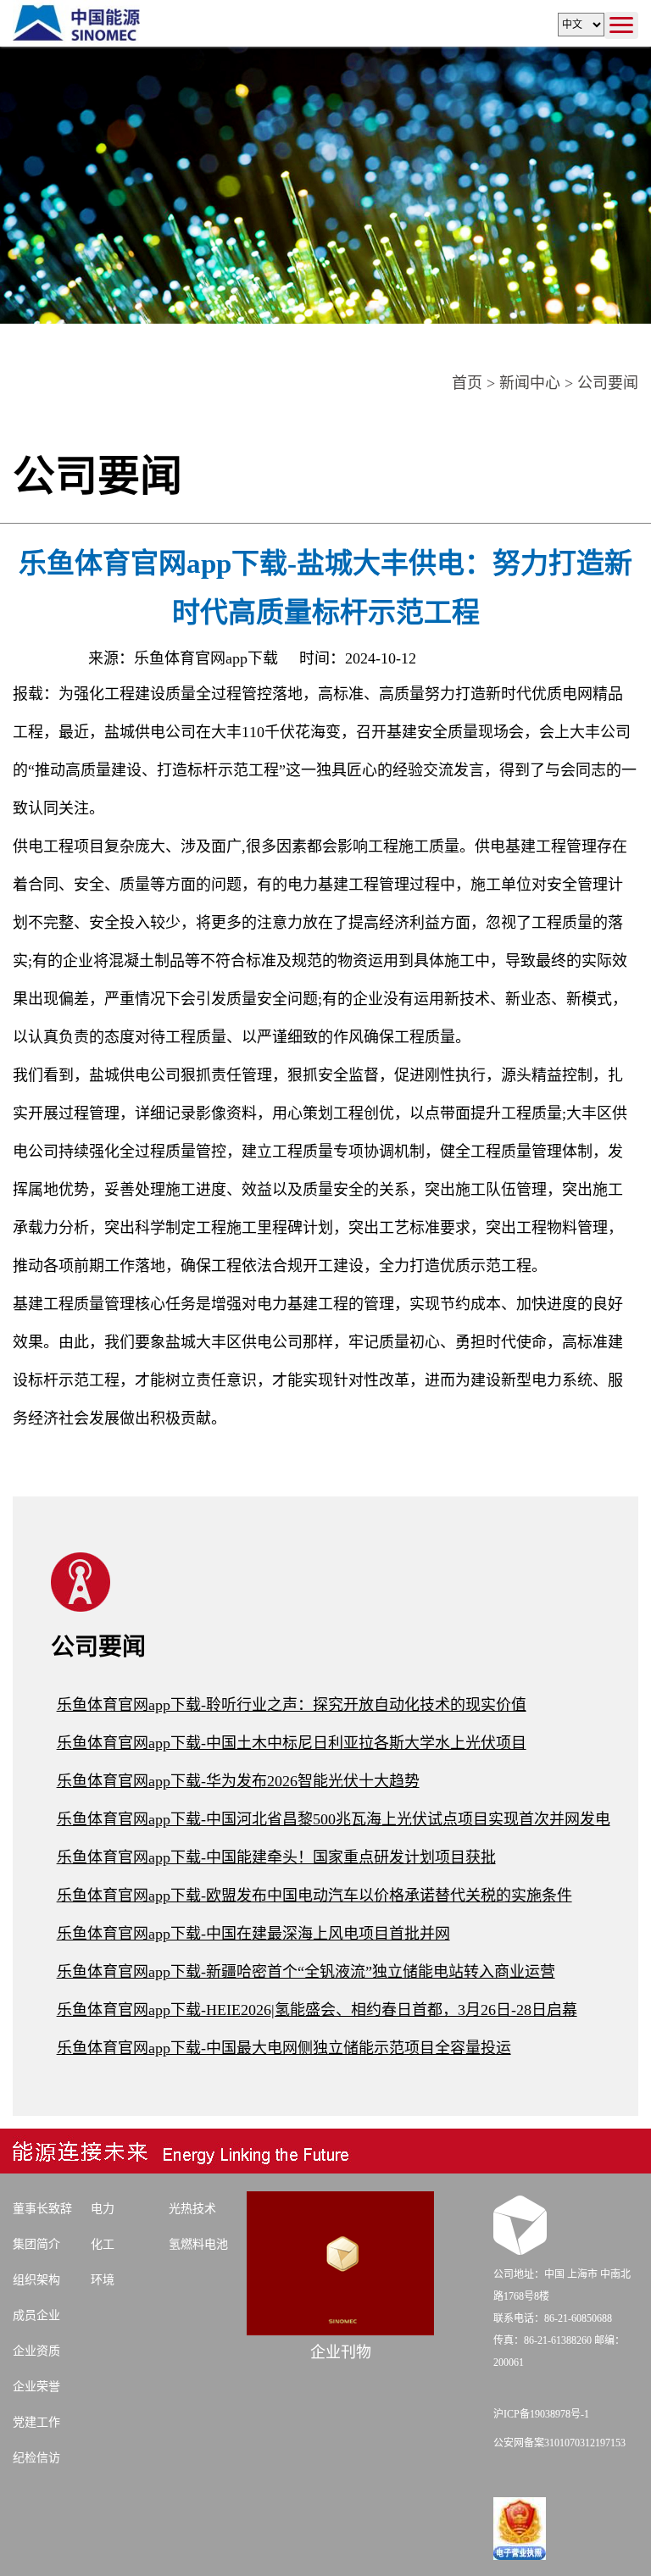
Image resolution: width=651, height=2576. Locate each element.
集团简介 (36, 2244)
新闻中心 (530, 383)
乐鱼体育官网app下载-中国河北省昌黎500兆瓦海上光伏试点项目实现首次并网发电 (334, 1819)
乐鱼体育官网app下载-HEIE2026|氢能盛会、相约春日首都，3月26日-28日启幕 (317, 2010)
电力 (103, 2209)
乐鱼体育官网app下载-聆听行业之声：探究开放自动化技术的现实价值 (292, 1705)
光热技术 (192, 2209)
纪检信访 (36, 2458)
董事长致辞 (42, 2209)
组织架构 (36, 2280)
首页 (467, 383)
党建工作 (36, 2422)
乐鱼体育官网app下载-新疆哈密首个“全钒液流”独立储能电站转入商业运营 (306, 1972)
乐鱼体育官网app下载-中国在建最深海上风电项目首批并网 (253, 1934)
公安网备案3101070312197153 (559, 2443)
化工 (103, 2244)
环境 (103, 2280)
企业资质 (36, 2351)
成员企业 (36, 2315)
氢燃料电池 (198, 2244)
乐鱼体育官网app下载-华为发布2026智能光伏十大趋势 (238, 1781)
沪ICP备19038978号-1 (541, 2414)
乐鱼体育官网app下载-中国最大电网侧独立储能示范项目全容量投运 (284, 2048)
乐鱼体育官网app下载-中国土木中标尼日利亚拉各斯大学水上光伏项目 (292, 1743)
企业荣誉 (36, 2387)
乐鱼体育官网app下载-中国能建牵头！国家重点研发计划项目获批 (276, 1857)
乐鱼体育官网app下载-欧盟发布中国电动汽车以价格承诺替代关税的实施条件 (314, 1896)
